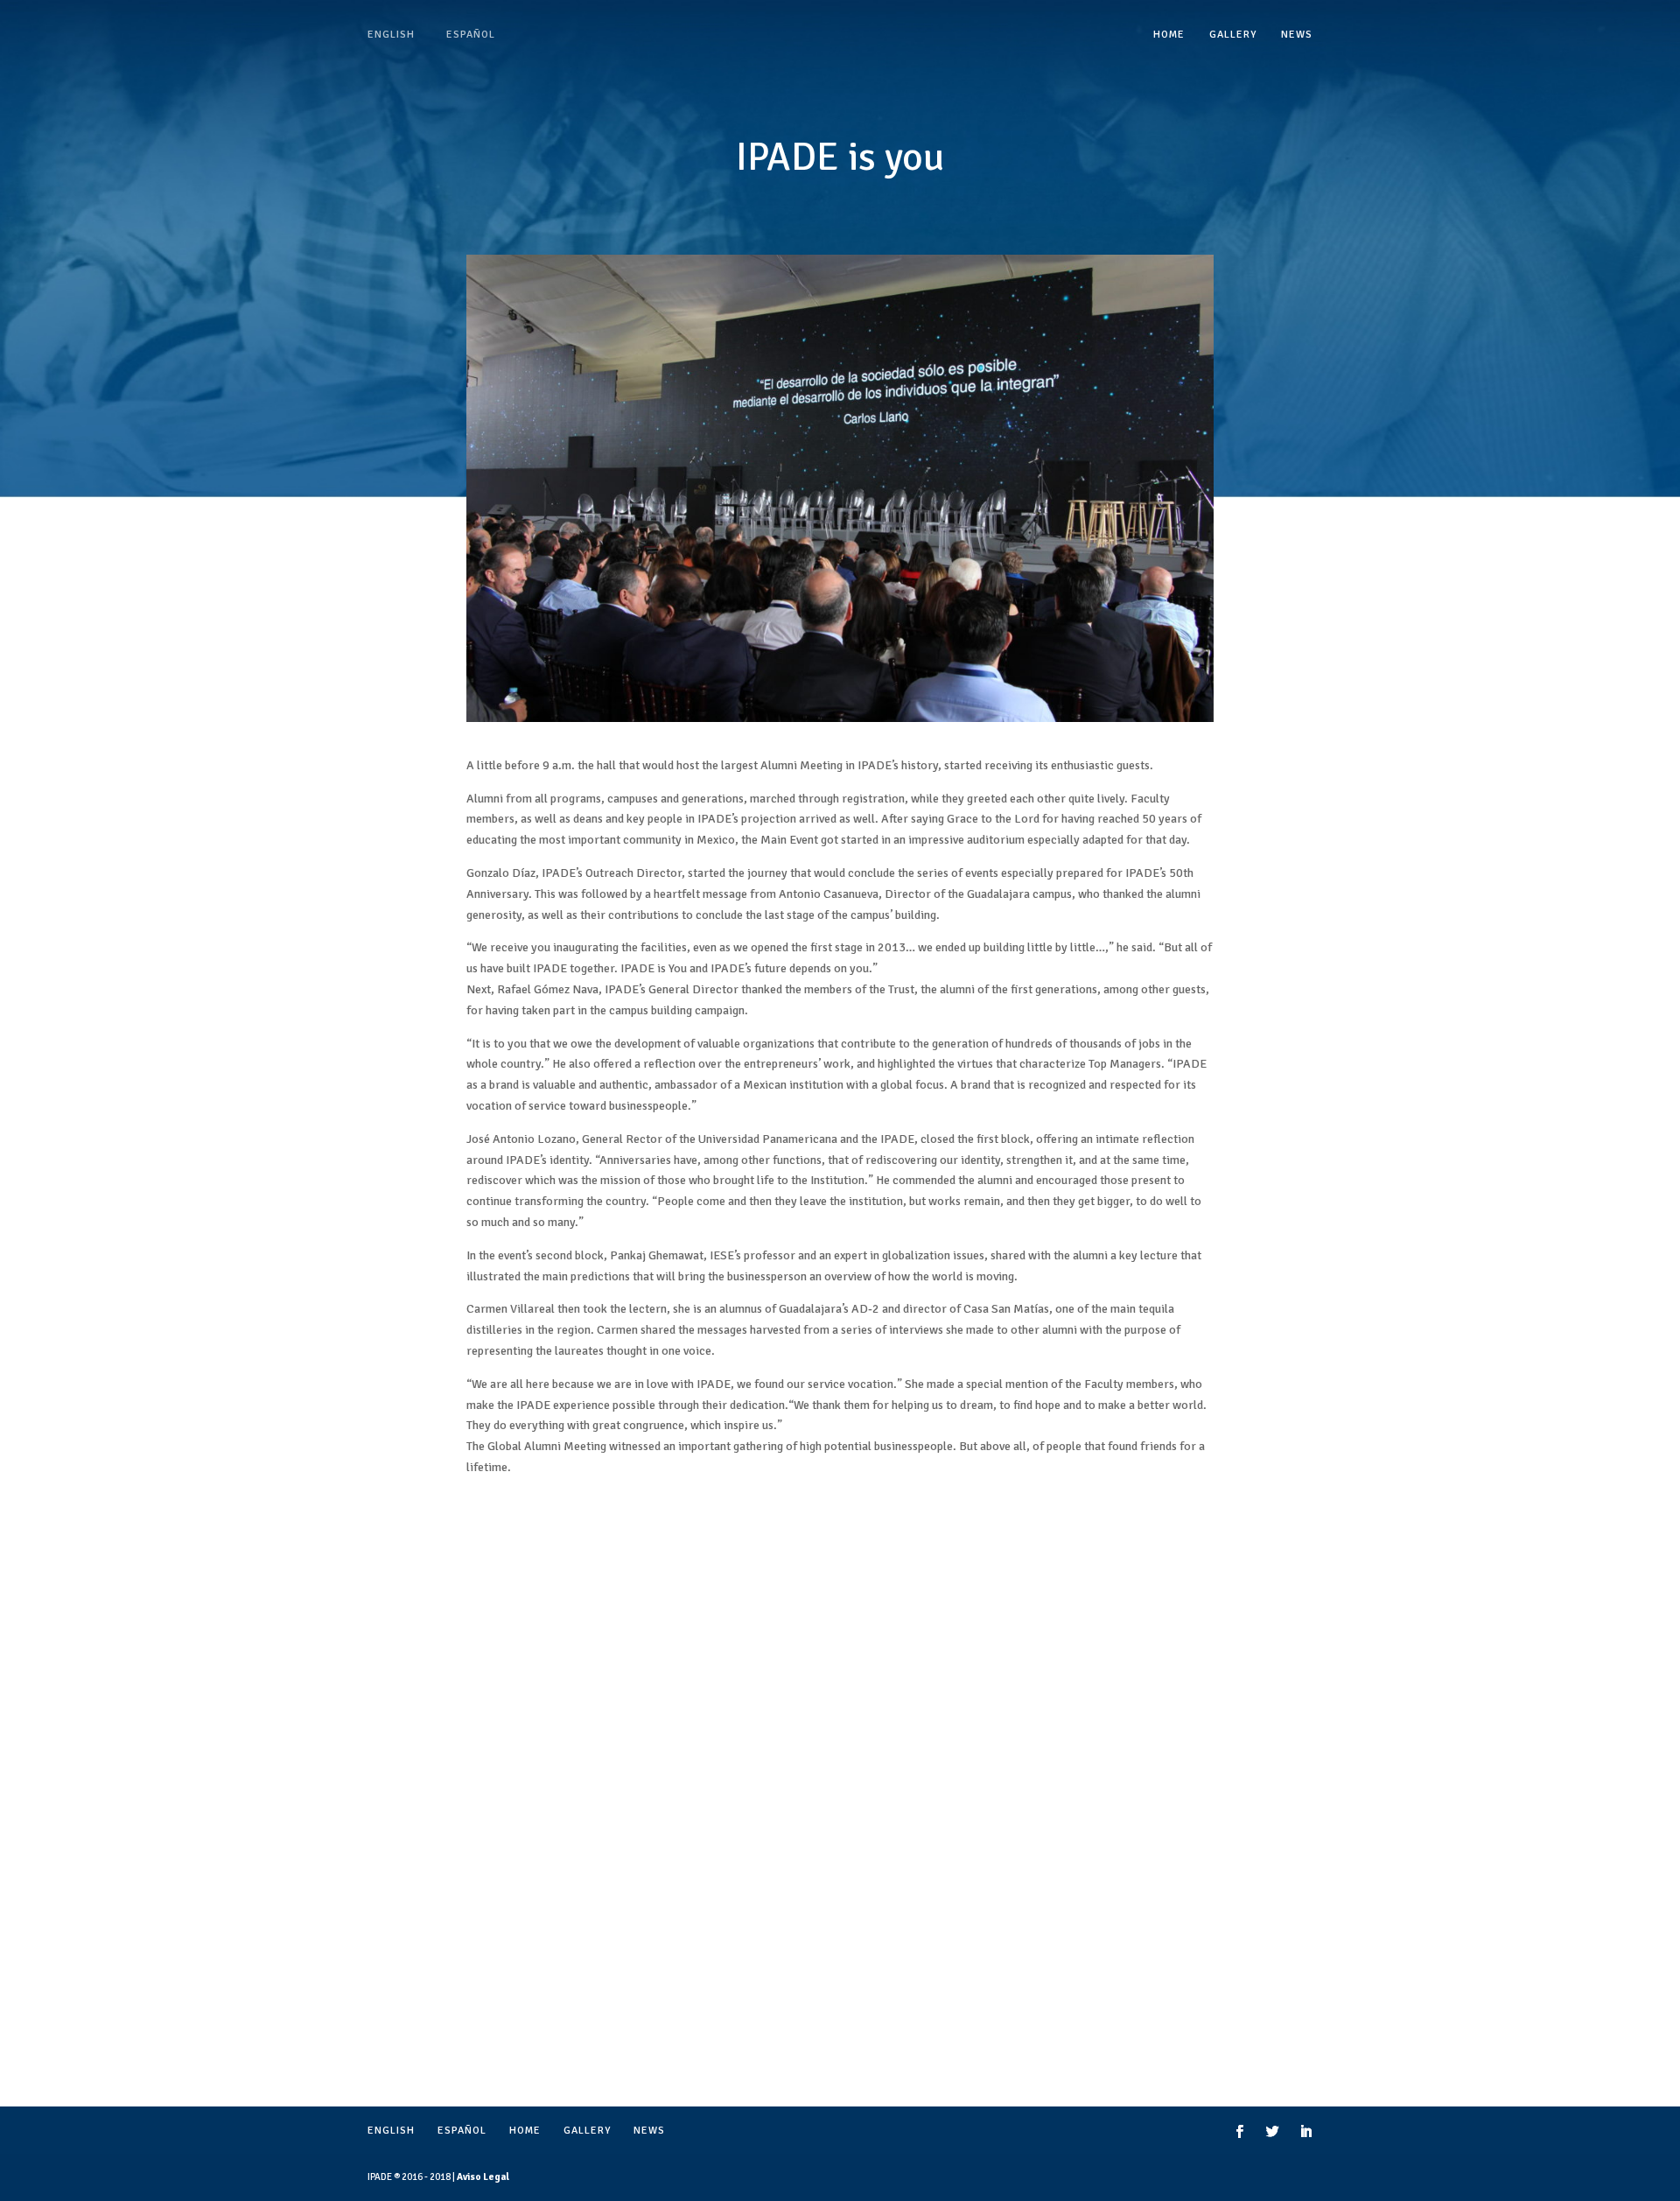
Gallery (1233, 35)
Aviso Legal (483, 2177)
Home (1169, 35)
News (1297, 35)
